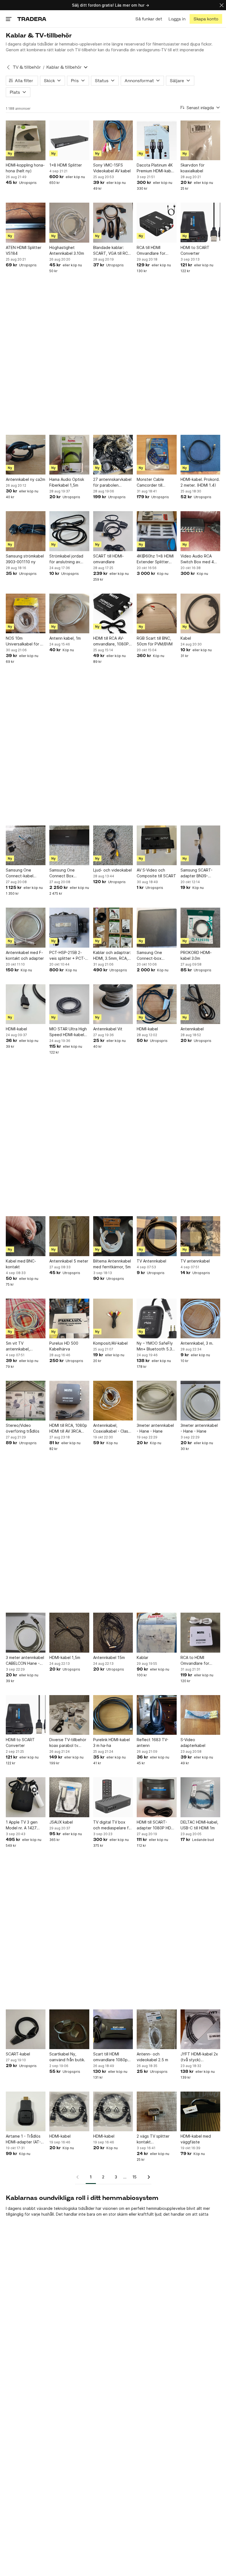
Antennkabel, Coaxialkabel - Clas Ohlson (111, 1428)
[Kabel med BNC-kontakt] (26, 1236)
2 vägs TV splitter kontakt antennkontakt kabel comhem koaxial (156, 2139)
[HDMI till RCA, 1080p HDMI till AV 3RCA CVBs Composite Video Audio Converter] (69, 1401)
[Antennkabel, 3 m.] (200, 1318)
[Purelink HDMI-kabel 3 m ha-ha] (113, 1715)
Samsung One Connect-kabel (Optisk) (20, 873)
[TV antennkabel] (200, 1236)
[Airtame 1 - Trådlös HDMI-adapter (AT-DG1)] (26, 2111)
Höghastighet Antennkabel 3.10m (67, 250)
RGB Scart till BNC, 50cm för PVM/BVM (155, 641)
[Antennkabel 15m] (113, 1633)
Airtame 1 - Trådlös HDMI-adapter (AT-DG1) (23, 2139)
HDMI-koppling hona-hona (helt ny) (25, 168)
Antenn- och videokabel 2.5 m (152, 2057)
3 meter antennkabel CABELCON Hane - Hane (25, 1661)
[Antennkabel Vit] (113, 1004)
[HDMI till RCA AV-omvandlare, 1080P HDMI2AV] (113, 613)
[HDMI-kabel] (26, 1004)
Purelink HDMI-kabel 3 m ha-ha (111, 1743)
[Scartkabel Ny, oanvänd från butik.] (69, 2029)
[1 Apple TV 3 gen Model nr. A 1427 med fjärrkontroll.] (26, 1797)
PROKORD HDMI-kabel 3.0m (196, 955)
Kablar (142, 1657)
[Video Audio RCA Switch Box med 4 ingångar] (200, 531)
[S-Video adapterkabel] (200, 1715)
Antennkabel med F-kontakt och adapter (25, 955)
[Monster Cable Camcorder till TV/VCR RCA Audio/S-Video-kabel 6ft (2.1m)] (157, 455)
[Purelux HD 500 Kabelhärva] (69, 1318)
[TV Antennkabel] (157, 1236)
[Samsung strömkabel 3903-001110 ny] (26, 531)
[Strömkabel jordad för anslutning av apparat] (69, 531)
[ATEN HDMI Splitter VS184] (26, 223)
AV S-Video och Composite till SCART (156, 873)
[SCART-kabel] (26, 2029)
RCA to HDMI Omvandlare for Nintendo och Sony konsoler (198, 1661)
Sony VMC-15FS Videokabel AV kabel (112, 168)
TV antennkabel (195, 1261)
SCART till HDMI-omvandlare (108, 559)
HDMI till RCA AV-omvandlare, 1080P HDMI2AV (111, 641)
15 (134, 2177)
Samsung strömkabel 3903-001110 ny (25, 559)
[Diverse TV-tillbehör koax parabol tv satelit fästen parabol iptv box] (69, 1715)
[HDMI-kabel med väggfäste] (200, 2111)
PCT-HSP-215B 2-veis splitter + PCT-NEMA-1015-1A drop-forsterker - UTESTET (69, 956)
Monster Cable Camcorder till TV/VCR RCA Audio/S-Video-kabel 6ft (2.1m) (156, 483)
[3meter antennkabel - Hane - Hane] (157, 1401)
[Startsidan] (32, 19)
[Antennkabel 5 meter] (69, 1236)
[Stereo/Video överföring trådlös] (26, 1401)
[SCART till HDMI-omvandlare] (113, 531)
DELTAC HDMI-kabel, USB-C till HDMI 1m (199, 1825)
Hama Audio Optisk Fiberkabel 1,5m (67, 482)
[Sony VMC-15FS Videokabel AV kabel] (113, 140)
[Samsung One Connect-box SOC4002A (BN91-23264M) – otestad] (157, 928)
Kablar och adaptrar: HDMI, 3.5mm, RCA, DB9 (112, 956)
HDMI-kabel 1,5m (65, 1657)
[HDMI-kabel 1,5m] (69, 1633)
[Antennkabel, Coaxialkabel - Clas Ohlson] (113, 1401)
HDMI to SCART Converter (195, 250)
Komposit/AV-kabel (110, 1343)
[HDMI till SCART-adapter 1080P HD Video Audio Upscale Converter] (157, 1797)
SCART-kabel (18, 2054)
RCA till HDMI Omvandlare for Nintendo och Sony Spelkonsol (154, 251)
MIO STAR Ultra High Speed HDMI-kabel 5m (68, 1032)
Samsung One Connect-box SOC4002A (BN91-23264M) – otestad (154, 956)
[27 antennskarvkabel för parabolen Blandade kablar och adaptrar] (113, 455)
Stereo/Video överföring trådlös (23, 1428)
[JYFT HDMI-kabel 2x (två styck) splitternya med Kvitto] (200, 2029)
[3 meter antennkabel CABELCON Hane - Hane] (26, 1633)
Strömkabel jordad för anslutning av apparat (66, 559)
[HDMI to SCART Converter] (200, 223)
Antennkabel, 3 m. (197, 1343)
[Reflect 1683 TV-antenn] (157, 1715)
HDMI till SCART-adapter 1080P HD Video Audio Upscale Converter (156, 1825)
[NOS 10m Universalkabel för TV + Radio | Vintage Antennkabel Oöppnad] (26, 613)
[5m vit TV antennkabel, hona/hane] (26, 1318)
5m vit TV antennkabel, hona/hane (18, 1346)
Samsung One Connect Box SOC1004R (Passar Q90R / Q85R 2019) (68, 873)
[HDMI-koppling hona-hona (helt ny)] (26, 140)
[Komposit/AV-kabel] (113, 1318)
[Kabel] (200, 613)
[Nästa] (147, 2177)
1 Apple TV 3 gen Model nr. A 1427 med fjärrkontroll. (22, 1825)
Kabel (186, 638)
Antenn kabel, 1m (65, 638)
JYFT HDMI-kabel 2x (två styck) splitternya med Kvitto (199, 2057)
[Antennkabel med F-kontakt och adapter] (26, 928)
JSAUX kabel (61, 1822)
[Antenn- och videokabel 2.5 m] (157, 2029)
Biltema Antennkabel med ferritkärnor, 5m (112, 1264)
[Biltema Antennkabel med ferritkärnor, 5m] (113, 1236)
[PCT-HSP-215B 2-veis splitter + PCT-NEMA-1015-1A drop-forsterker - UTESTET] (69, 928)
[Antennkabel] (200, 1004)
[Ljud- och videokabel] (113, 845)
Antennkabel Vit (108, 1029)
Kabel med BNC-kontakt (21, 1264)
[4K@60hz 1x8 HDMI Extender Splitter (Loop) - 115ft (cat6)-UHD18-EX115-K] (157, 531)
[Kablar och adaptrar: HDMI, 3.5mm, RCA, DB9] (113, 928)
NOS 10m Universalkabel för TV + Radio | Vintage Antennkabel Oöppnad (26, 641)
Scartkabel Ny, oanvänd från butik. (67, 2057)
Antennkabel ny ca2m (25, 479)
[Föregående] (79, 2177)
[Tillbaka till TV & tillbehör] (8, 67)
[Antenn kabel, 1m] (69, 613)
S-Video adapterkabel (193, 1743)
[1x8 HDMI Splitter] (69, 140)
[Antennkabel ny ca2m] (26, 455)
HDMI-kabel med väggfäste (196, 2139)
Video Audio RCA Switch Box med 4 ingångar (197, 559)
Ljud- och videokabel (112, 870)
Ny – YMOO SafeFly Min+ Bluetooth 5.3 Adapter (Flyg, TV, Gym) (155, 1346)
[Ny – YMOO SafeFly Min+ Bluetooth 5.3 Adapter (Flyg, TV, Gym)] (157, 1318)
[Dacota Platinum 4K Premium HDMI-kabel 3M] (157, 140)
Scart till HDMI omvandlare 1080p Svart (110, 2057)
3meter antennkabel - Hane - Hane (155, 1428)
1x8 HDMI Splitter (66, 165)
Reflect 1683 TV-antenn (153, 1743)
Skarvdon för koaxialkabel (193, 168)
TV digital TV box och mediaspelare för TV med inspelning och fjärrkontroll (113, 1825)
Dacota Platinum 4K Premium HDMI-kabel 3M (156, 168)
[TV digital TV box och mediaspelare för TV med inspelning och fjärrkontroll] (113, 1797)
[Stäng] (222, 5)
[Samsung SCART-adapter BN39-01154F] (200, 845)
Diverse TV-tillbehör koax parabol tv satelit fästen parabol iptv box (68, 1743)
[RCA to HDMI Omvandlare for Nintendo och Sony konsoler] (200, 1633)
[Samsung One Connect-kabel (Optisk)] (26, 845)
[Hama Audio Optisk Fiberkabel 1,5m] (69, 455)
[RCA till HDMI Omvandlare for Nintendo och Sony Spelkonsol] (157, 223)
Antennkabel (192, 1029)
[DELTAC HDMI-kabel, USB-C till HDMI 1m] (200, 1797)
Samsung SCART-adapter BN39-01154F (197, 873)
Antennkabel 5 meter (69, 1261)
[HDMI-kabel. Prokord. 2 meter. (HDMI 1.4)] (200, 455)
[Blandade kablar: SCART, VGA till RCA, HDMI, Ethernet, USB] (113, 223)
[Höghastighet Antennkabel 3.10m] (69, 223)
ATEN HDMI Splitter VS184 (24, 250)
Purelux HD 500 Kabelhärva (64, 1346)
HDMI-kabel (16, 1029)
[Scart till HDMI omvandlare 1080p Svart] (113, 2029)
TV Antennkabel (151, 1261)
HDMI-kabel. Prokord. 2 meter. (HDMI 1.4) (200, 482)
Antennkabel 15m (109, 1657)
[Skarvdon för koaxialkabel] (200, 140)
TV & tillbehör (27, 67)
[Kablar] (157, 1633)
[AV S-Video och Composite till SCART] (157, 845)
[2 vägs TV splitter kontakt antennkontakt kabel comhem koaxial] (157, 2111)
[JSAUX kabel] (69, 1797)
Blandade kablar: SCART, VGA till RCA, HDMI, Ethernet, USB (112, 251)
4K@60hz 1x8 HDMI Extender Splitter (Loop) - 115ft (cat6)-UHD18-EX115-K (155, 559)
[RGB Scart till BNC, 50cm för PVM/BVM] (157, 613)
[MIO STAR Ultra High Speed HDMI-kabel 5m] (69, 1004)
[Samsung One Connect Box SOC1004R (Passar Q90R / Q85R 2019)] (69, 845)
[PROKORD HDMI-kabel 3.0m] (200, 928)
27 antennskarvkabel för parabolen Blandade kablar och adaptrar (112, 483)
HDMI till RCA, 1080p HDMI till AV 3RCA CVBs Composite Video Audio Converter (68, 1428)
